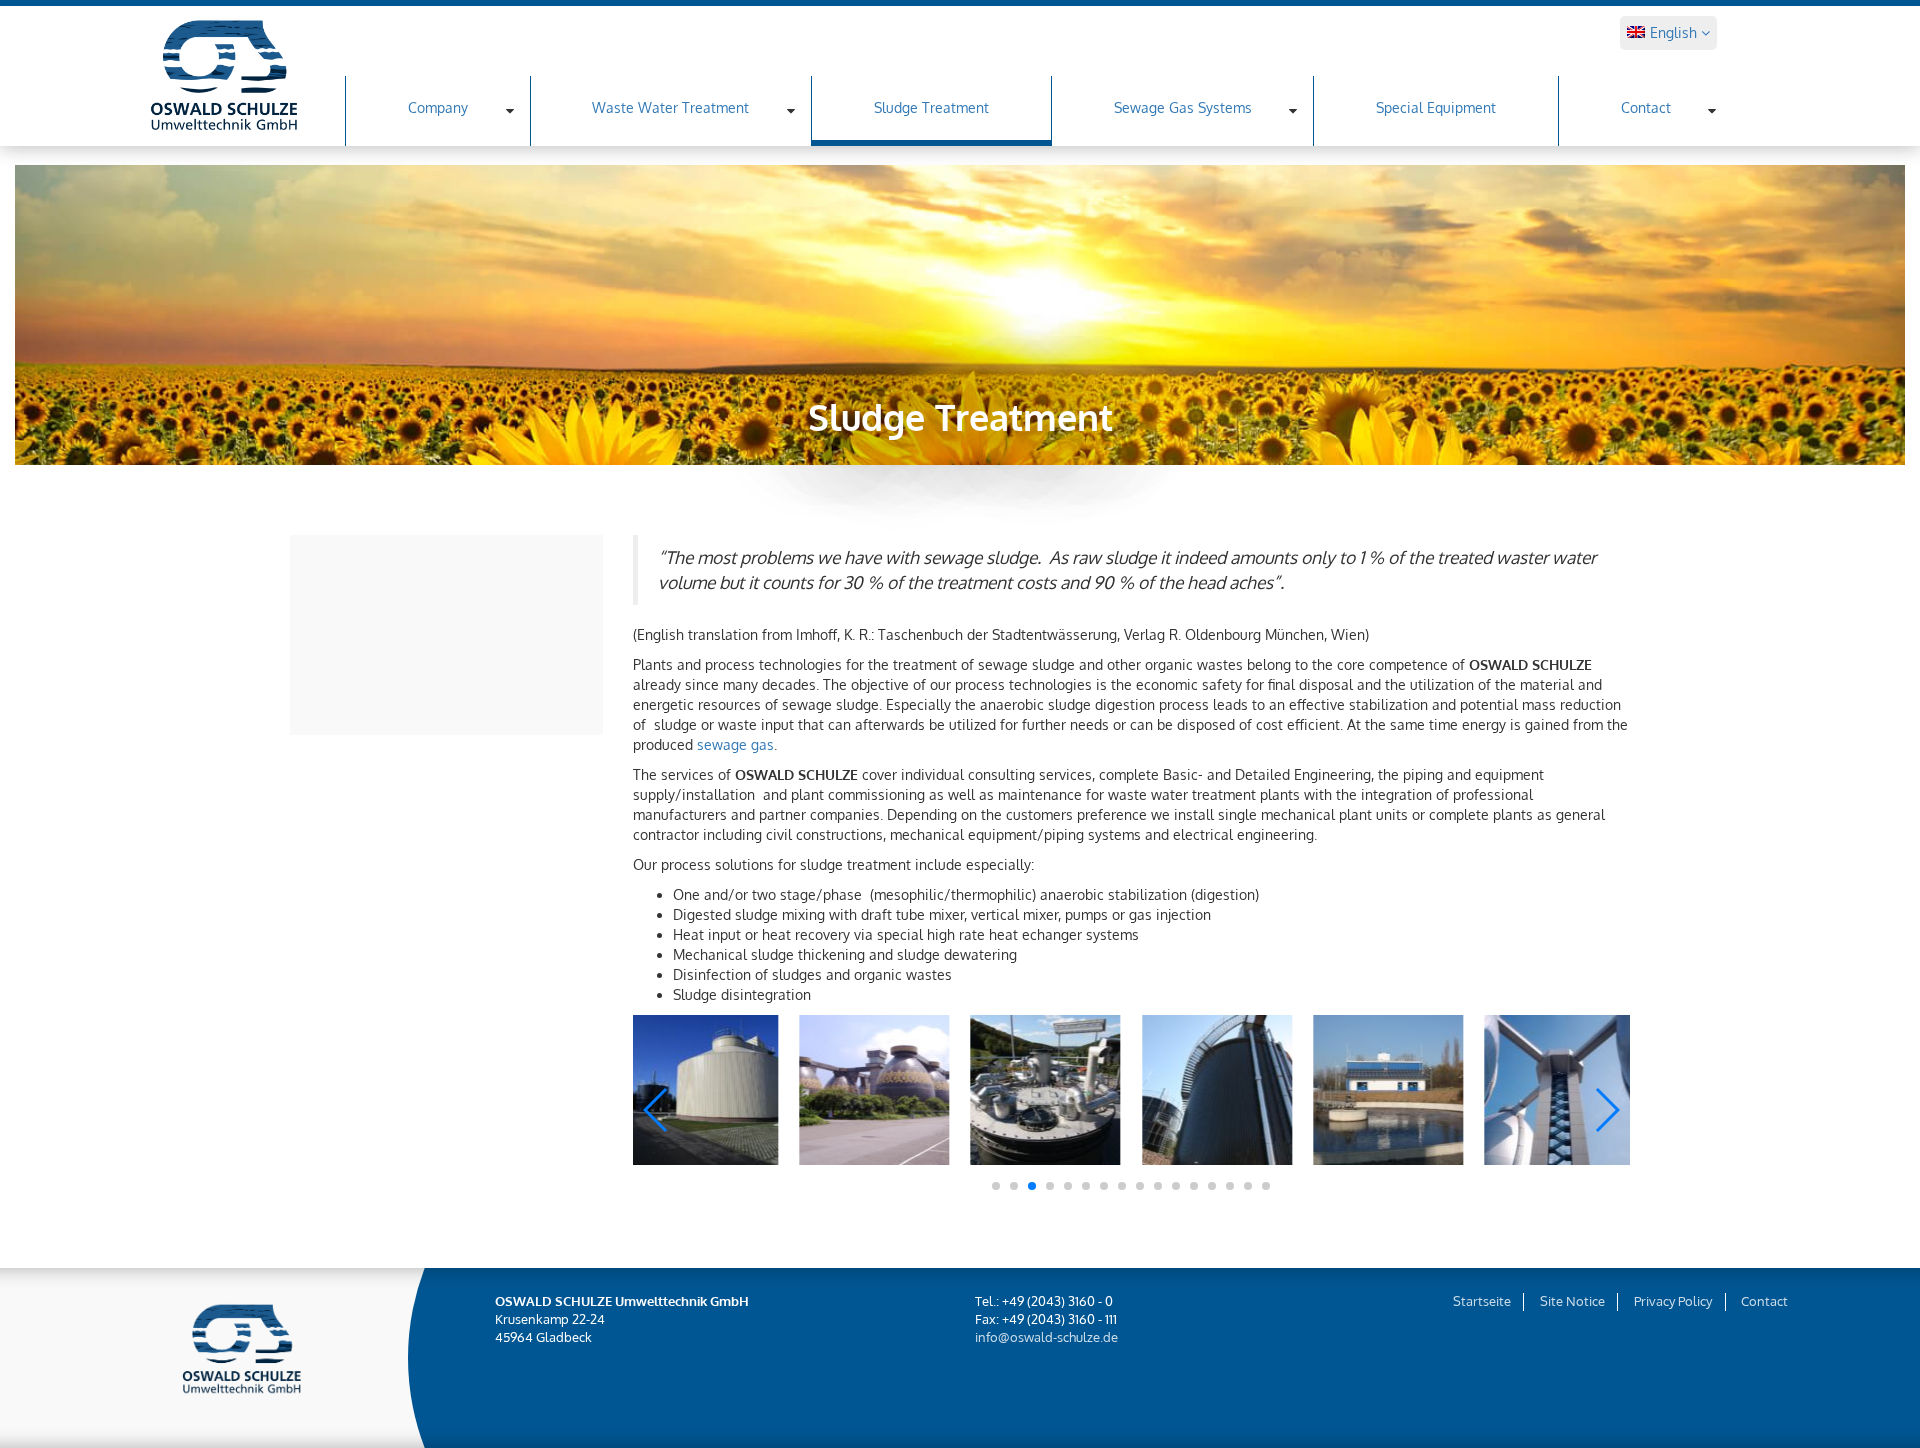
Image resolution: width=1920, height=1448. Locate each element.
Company (438, 107)
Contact (1646, 107)
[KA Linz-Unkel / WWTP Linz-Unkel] (1388, 1090)
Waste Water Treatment (670, 107)
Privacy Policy (1673, 1301)
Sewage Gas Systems (1183, 107)
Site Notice (1572, 1301)
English (1675, 32)
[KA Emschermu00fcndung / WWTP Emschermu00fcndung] (1560, 1090)
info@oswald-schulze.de (1046, 1337)
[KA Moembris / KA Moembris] (1046, 1090)
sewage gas (735, 744)
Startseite (1482, 1301)
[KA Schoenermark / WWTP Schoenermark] (703, 1090)
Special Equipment (1436, 107)
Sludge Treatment (931, 107)
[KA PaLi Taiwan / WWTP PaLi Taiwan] (874, 1090)
